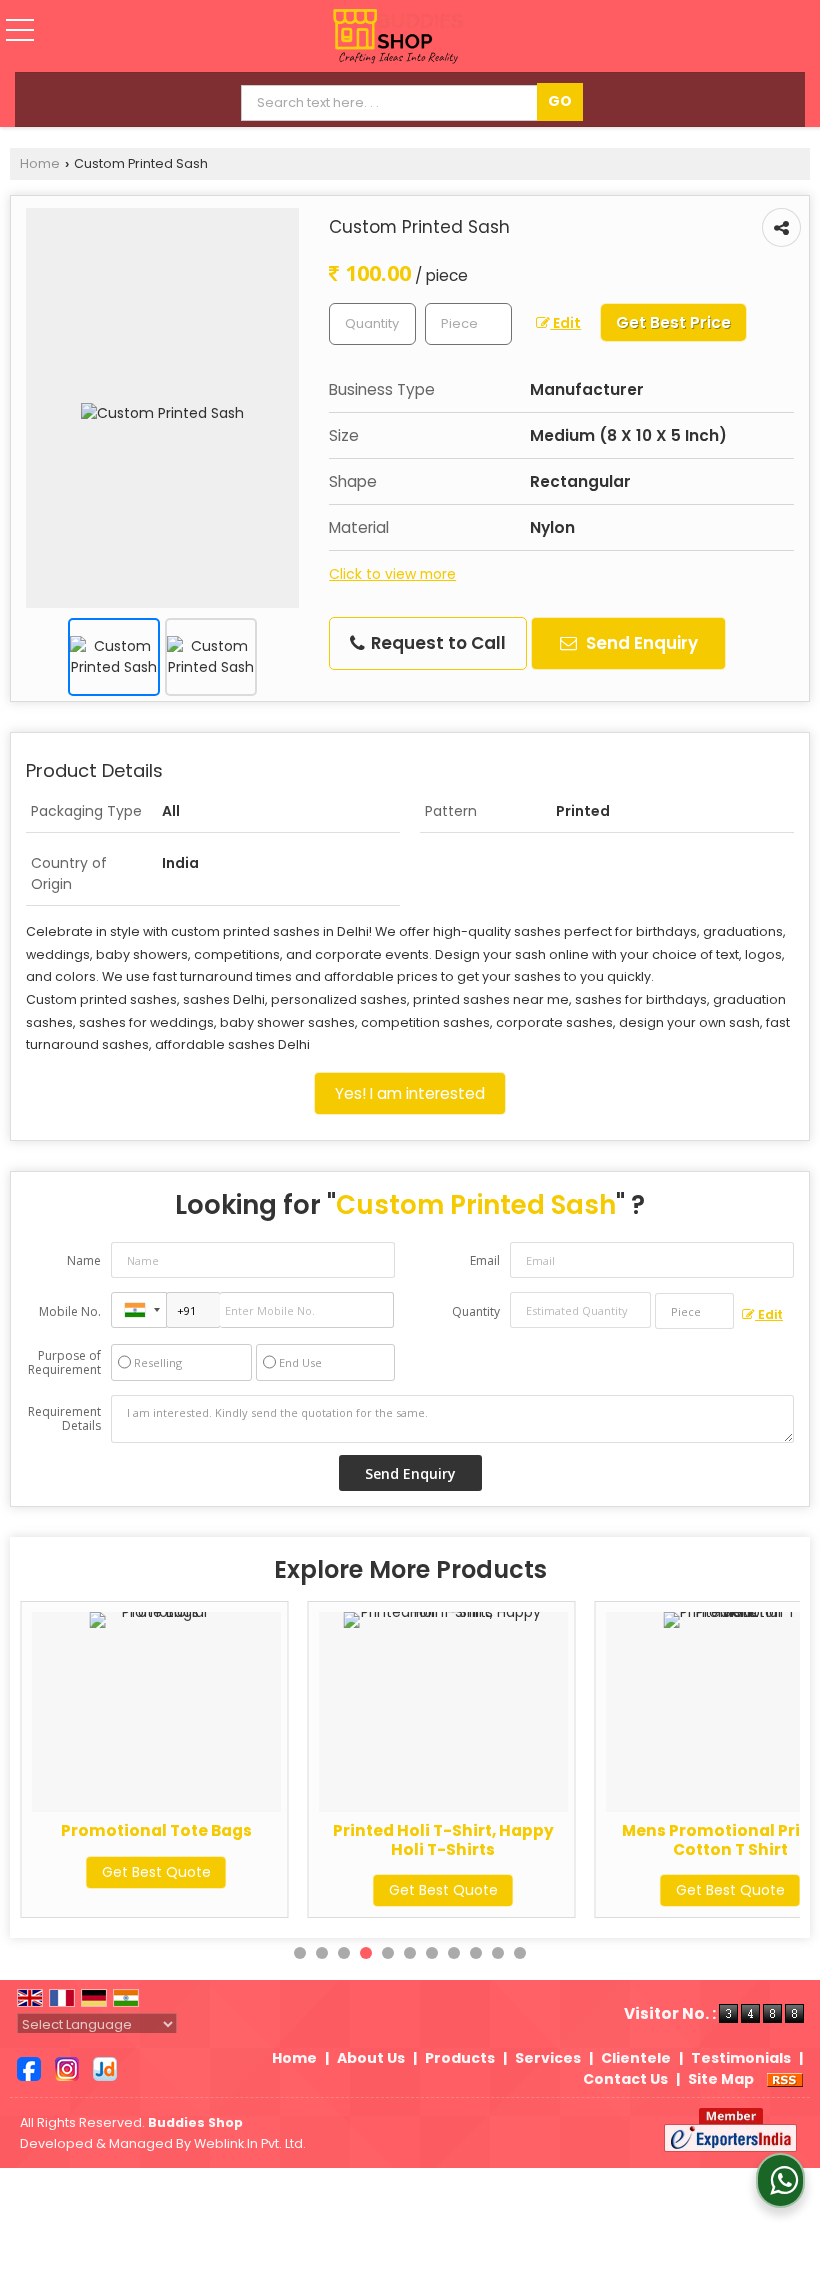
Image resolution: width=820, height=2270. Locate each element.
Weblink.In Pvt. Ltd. (250, 2143)
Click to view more (392, 574)
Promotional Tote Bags (156, 1830)
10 (498, 1953)
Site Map (721, 2079)
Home (40, 163)
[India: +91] (139, 1310)
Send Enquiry (640, 643)
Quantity (476, 1311)
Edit (565, 323)
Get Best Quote (156, 1872)
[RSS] (785, 2079)
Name (84, 1260)
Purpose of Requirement (64, 1363)
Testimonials (741, 2058)
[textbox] (468, 324)
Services (548, 2058)
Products (460, 2058)
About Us (371, 2058)
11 (520, 1953)
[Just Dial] (105, 2068)
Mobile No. (70, 1311)
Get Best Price (673, 322)
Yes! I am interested (410, 1093)
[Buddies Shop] (397, 38)
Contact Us (625, 2079)
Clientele (636, 2058)
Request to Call (436, 643)
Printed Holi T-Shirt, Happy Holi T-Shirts (443, 1839)
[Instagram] (67, 2068)
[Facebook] (29, 2068)
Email (485, 1260)
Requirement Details (64, 1419)
